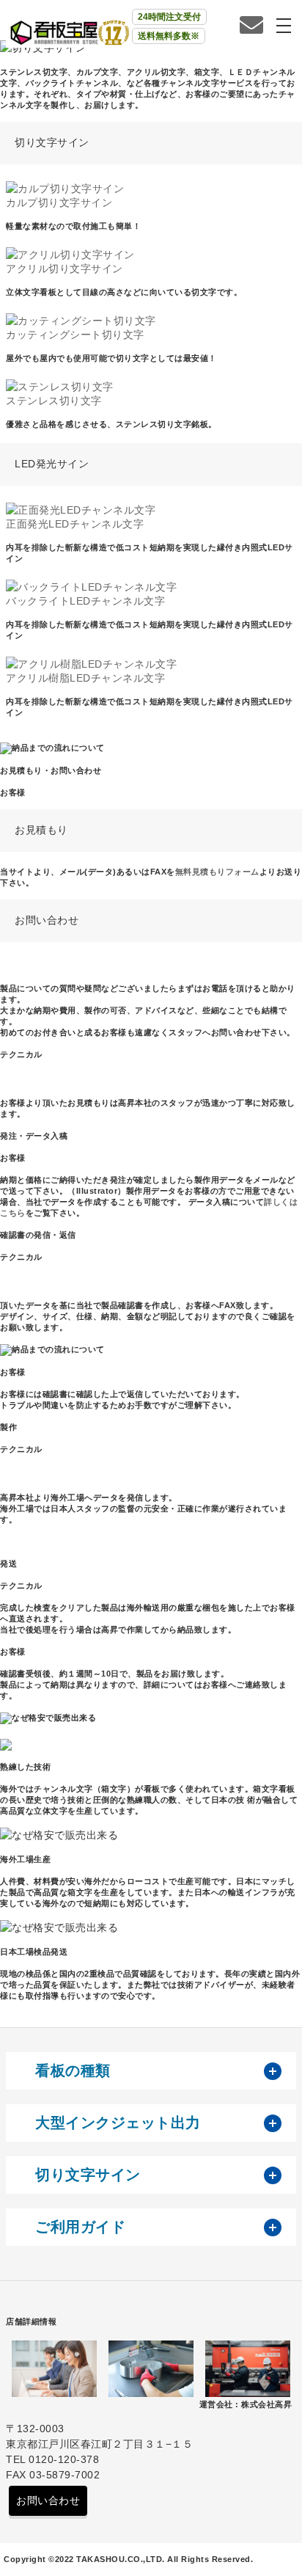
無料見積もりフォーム (217, 872)
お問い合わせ (48, 2500)
